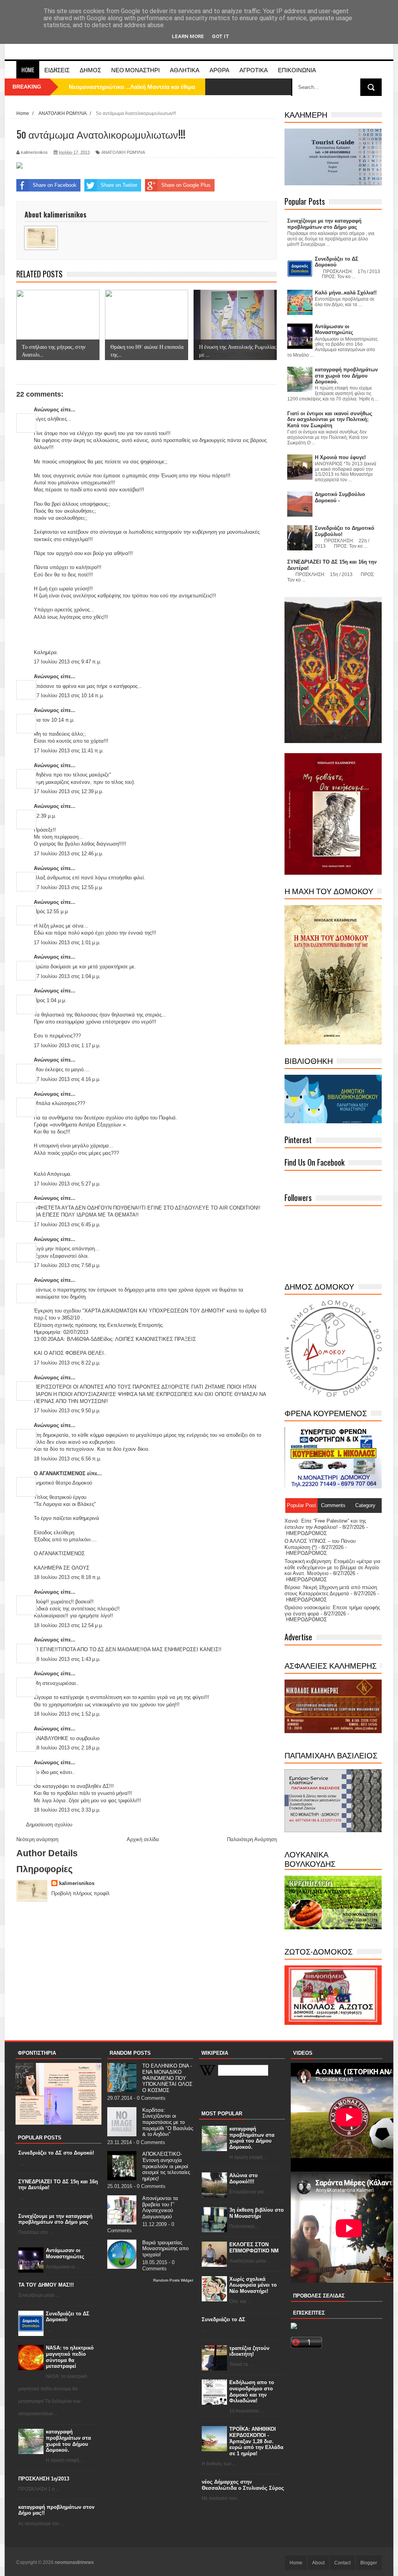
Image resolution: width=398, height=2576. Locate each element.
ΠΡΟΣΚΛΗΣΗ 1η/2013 (44, 2479)
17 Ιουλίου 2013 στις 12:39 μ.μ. (69, 791)
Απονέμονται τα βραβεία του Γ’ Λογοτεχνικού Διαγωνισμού (160, 2207)
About (318, 2563)
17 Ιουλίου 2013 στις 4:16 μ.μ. (67, 1079)
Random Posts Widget (173, 2280)
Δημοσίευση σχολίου (49, 1825)
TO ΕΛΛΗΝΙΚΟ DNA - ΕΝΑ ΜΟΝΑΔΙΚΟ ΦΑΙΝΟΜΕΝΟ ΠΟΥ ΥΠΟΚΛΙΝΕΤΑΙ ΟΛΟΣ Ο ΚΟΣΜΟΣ (167, 2078)
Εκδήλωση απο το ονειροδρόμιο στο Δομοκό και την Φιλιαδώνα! (252, 2392)
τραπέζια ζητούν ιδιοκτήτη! (249, 2351)
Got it (221, 36)
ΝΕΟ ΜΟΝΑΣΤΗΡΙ (135, 70)
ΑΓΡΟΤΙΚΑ (254, 70)
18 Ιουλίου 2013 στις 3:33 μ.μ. (67, 1810)
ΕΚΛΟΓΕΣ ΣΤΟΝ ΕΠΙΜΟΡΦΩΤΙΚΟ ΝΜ (254, 2248)
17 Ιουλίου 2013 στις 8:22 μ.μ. (67, 1363)
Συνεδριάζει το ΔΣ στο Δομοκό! (56, 2153)
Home (28, 70)
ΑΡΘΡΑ (219, 70)
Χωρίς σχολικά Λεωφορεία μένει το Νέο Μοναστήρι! (253, 2285)
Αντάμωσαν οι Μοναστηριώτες (65, 2253)
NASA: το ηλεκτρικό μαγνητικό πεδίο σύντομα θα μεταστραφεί (70, 2357)
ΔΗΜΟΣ (90, 70)
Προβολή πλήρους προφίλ (80, 1893)
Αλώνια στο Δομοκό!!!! (244, 2178)
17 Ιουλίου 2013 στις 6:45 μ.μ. (67, 1224)
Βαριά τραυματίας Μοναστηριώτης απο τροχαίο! (165, 2249)
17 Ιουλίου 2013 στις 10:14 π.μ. (69, 695)
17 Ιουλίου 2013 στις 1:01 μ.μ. (67, 943)
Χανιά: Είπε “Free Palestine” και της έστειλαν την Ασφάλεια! (325, 1524)
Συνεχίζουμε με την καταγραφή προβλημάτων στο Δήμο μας (55, 2219)
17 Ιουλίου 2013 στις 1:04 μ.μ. (67, 976)
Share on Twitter (119, 185)
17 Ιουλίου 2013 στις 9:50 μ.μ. (67, 1411)
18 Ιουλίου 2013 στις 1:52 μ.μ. (67, 1714)
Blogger (369, 2563)
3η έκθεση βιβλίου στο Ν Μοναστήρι (257, 2213)
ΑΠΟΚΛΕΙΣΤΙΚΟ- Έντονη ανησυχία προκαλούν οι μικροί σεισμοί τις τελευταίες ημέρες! (166, 2166)
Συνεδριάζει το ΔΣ (223, 2319)
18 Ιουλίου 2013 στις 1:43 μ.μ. (67, 1659)
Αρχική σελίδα (143, 1839)
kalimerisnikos (77, 1883)
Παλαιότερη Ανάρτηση (252, 1839)
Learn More (188, 36)
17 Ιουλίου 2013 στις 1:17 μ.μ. (67, 1045)
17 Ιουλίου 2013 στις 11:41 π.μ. (69, 751)
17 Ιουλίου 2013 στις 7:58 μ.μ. (67, 1265)
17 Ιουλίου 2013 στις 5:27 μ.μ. (67, 1184)
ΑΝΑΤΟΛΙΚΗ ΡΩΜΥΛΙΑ (123, 152)
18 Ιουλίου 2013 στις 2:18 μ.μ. (67, 1748)
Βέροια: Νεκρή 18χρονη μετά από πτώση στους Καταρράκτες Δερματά (331, 1590)
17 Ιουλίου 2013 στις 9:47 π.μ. (68, 662)
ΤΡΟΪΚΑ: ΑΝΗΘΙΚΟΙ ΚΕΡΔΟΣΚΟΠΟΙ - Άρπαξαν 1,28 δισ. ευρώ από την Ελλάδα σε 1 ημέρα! (256, 2441)
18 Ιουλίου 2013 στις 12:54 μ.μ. (69, 1625)
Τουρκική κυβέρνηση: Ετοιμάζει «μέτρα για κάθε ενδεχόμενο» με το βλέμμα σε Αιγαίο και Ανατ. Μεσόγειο (333, 1567)
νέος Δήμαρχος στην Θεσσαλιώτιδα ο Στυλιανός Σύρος (243, 2485)
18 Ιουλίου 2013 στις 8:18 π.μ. (68, 1577)
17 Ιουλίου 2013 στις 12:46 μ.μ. (69, 854)
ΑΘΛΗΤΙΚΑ (185, 70)
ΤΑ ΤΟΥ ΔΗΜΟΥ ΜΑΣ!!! (46, 2285)
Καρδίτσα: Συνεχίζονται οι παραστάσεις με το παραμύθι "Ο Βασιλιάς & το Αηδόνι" (168, 2122)
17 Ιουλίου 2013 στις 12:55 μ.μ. (69, 887)
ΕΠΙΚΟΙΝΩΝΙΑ (297, 70)
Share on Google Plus (186, 185)
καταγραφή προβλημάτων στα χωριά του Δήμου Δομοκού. (68, 2441)
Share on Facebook (55, 185)
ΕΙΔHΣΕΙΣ (57, 70)
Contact (342, 2563)
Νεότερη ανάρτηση (37, 1839)
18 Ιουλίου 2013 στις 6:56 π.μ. (68, 1459)
